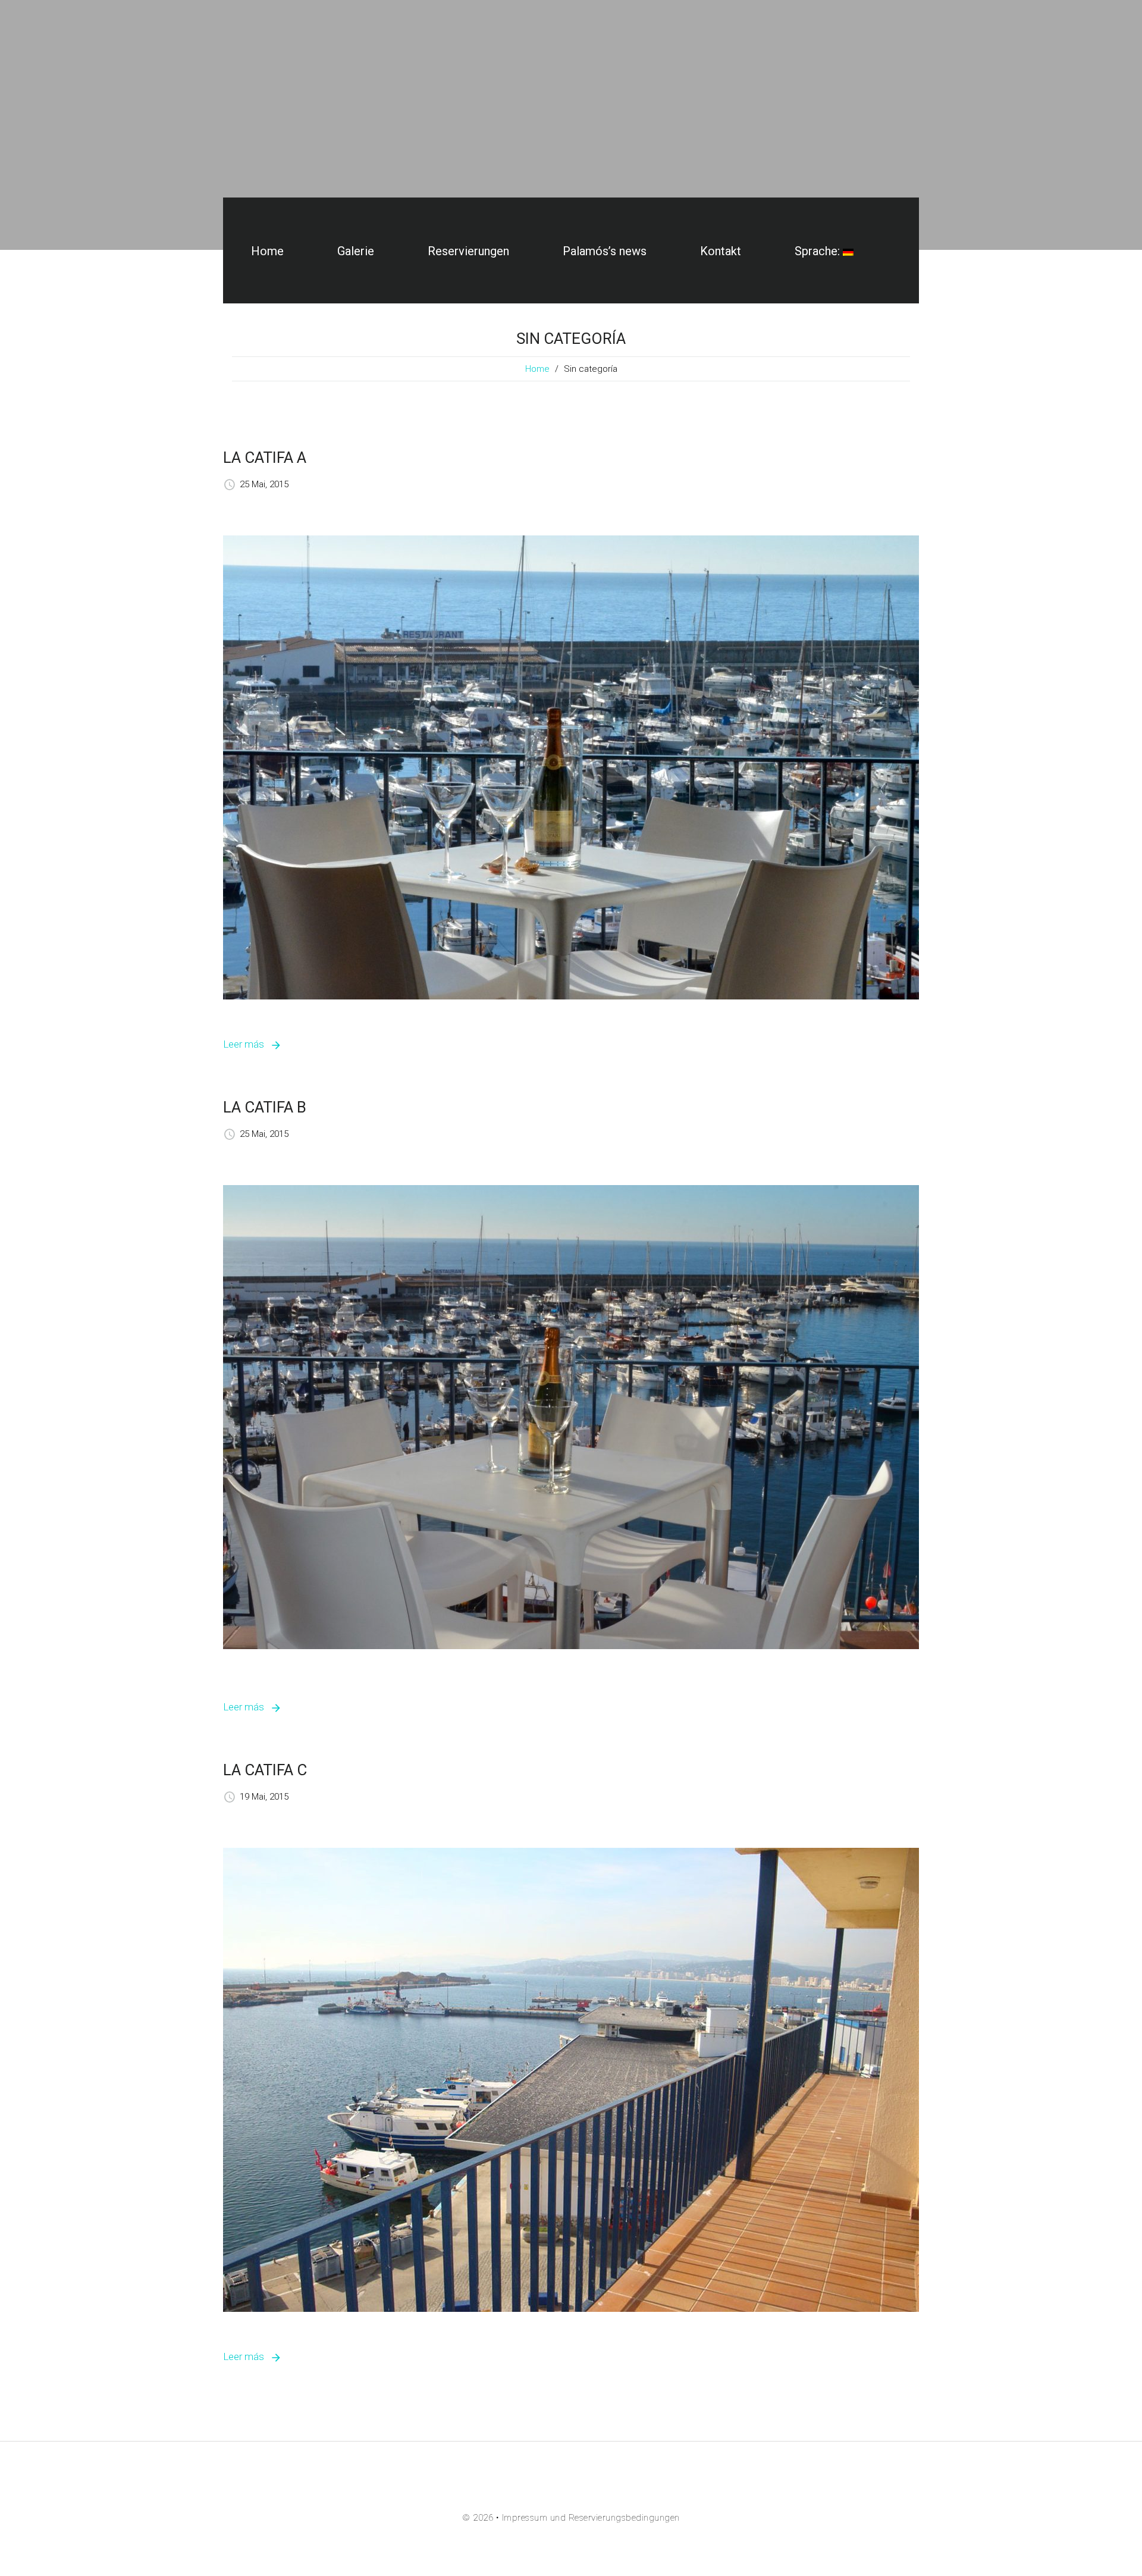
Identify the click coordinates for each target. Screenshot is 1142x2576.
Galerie (356, 251)
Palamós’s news (605, 251)
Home (267, 251)
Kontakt (721, 251)
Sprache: (819, 251)
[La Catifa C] (571, 2079)
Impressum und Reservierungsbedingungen (591, 2518)
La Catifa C (265, 1770)
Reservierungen (468, 251)
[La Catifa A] (571, 767)
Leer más (244, 1044)
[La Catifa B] (571, 1417)
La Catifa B (265, 1107)
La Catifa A (265, 457)
